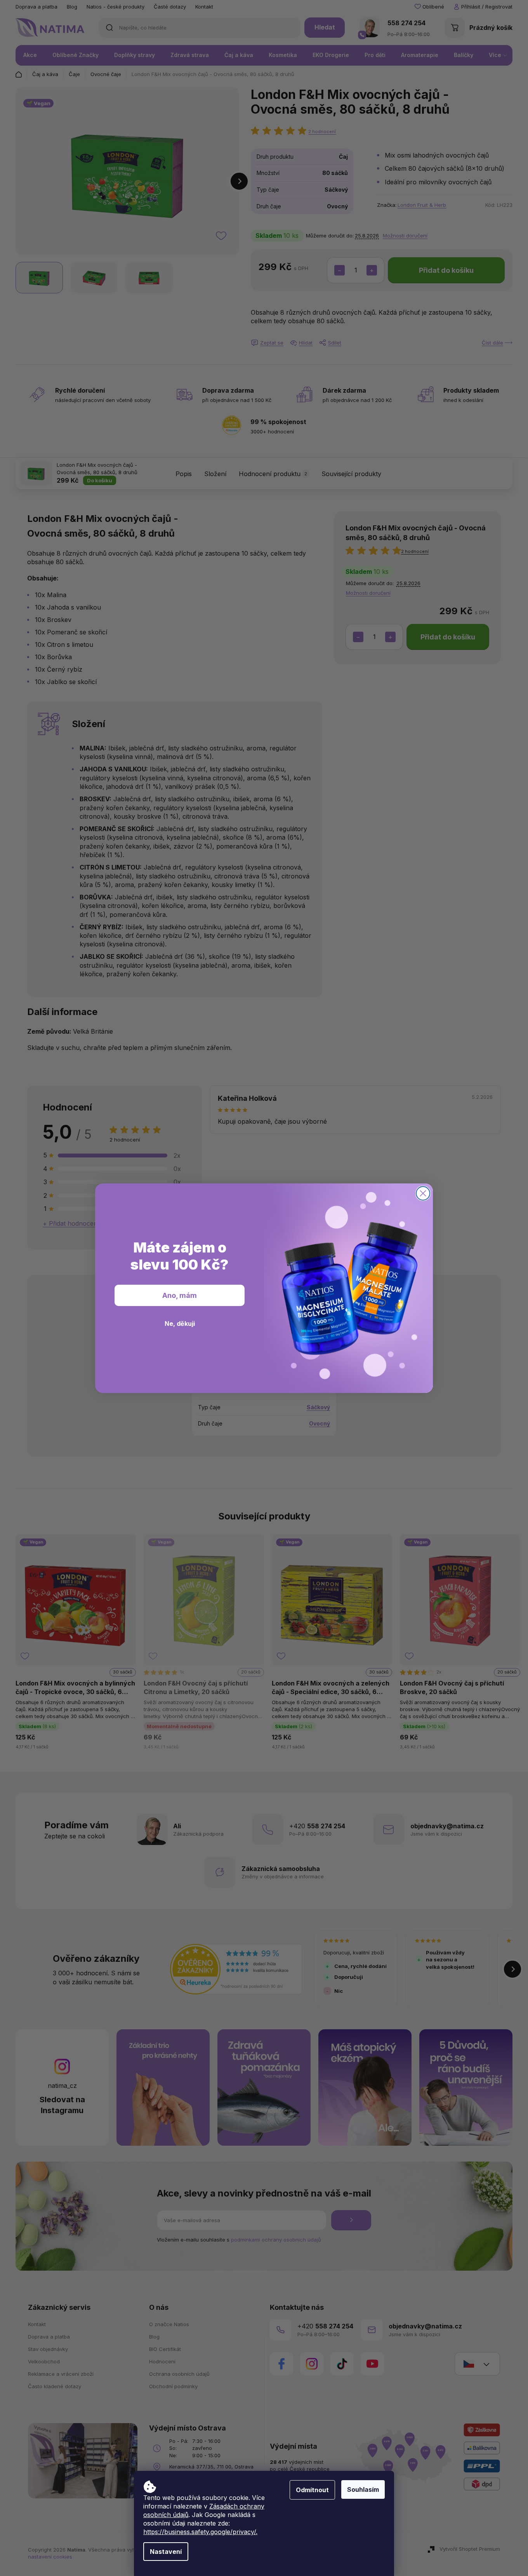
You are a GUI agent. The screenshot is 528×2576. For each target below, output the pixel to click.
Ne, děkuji (180, 1324)
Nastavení (166, 2552)
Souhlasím (363, 2489)
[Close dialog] (423, 1193)
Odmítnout (312, 2490)
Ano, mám (180, 1295)
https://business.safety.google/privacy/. (200, 2532)
